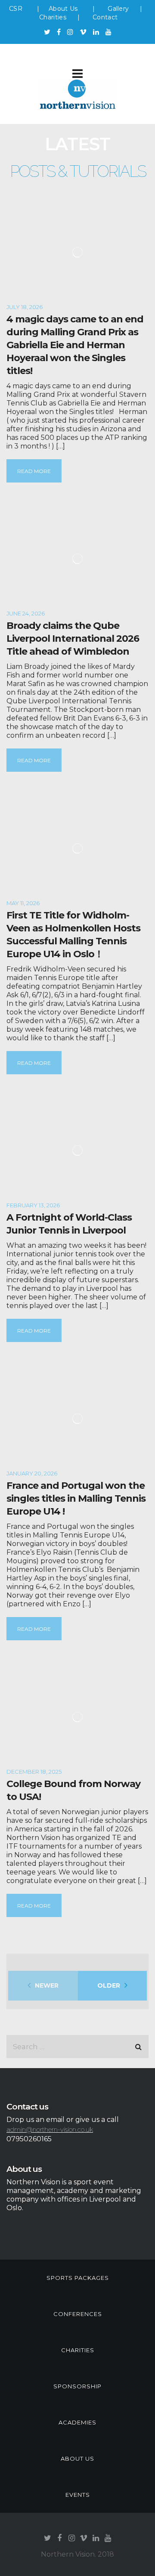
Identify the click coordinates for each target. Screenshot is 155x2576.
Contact (105, 17)
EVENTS (78, 2495)
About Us (64, 9)
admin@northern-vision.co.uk (50, 2129)
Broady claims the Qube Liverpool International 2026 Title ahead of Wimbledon (73, 639)
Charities (53, 17)
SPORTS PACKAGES (78, 2278)
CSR (16, 9)
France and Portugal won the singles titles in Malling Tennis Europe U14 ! (76, 1498)
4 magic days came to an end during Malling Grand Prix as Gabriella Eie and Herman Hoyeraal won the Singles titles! (75, 345)
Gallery (118, 9)
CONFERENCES (78, 2314)
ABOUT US (77, 2458)
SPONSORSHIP (77, 2386)
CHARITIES (78, 2350)
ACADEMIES (77, 2422)
